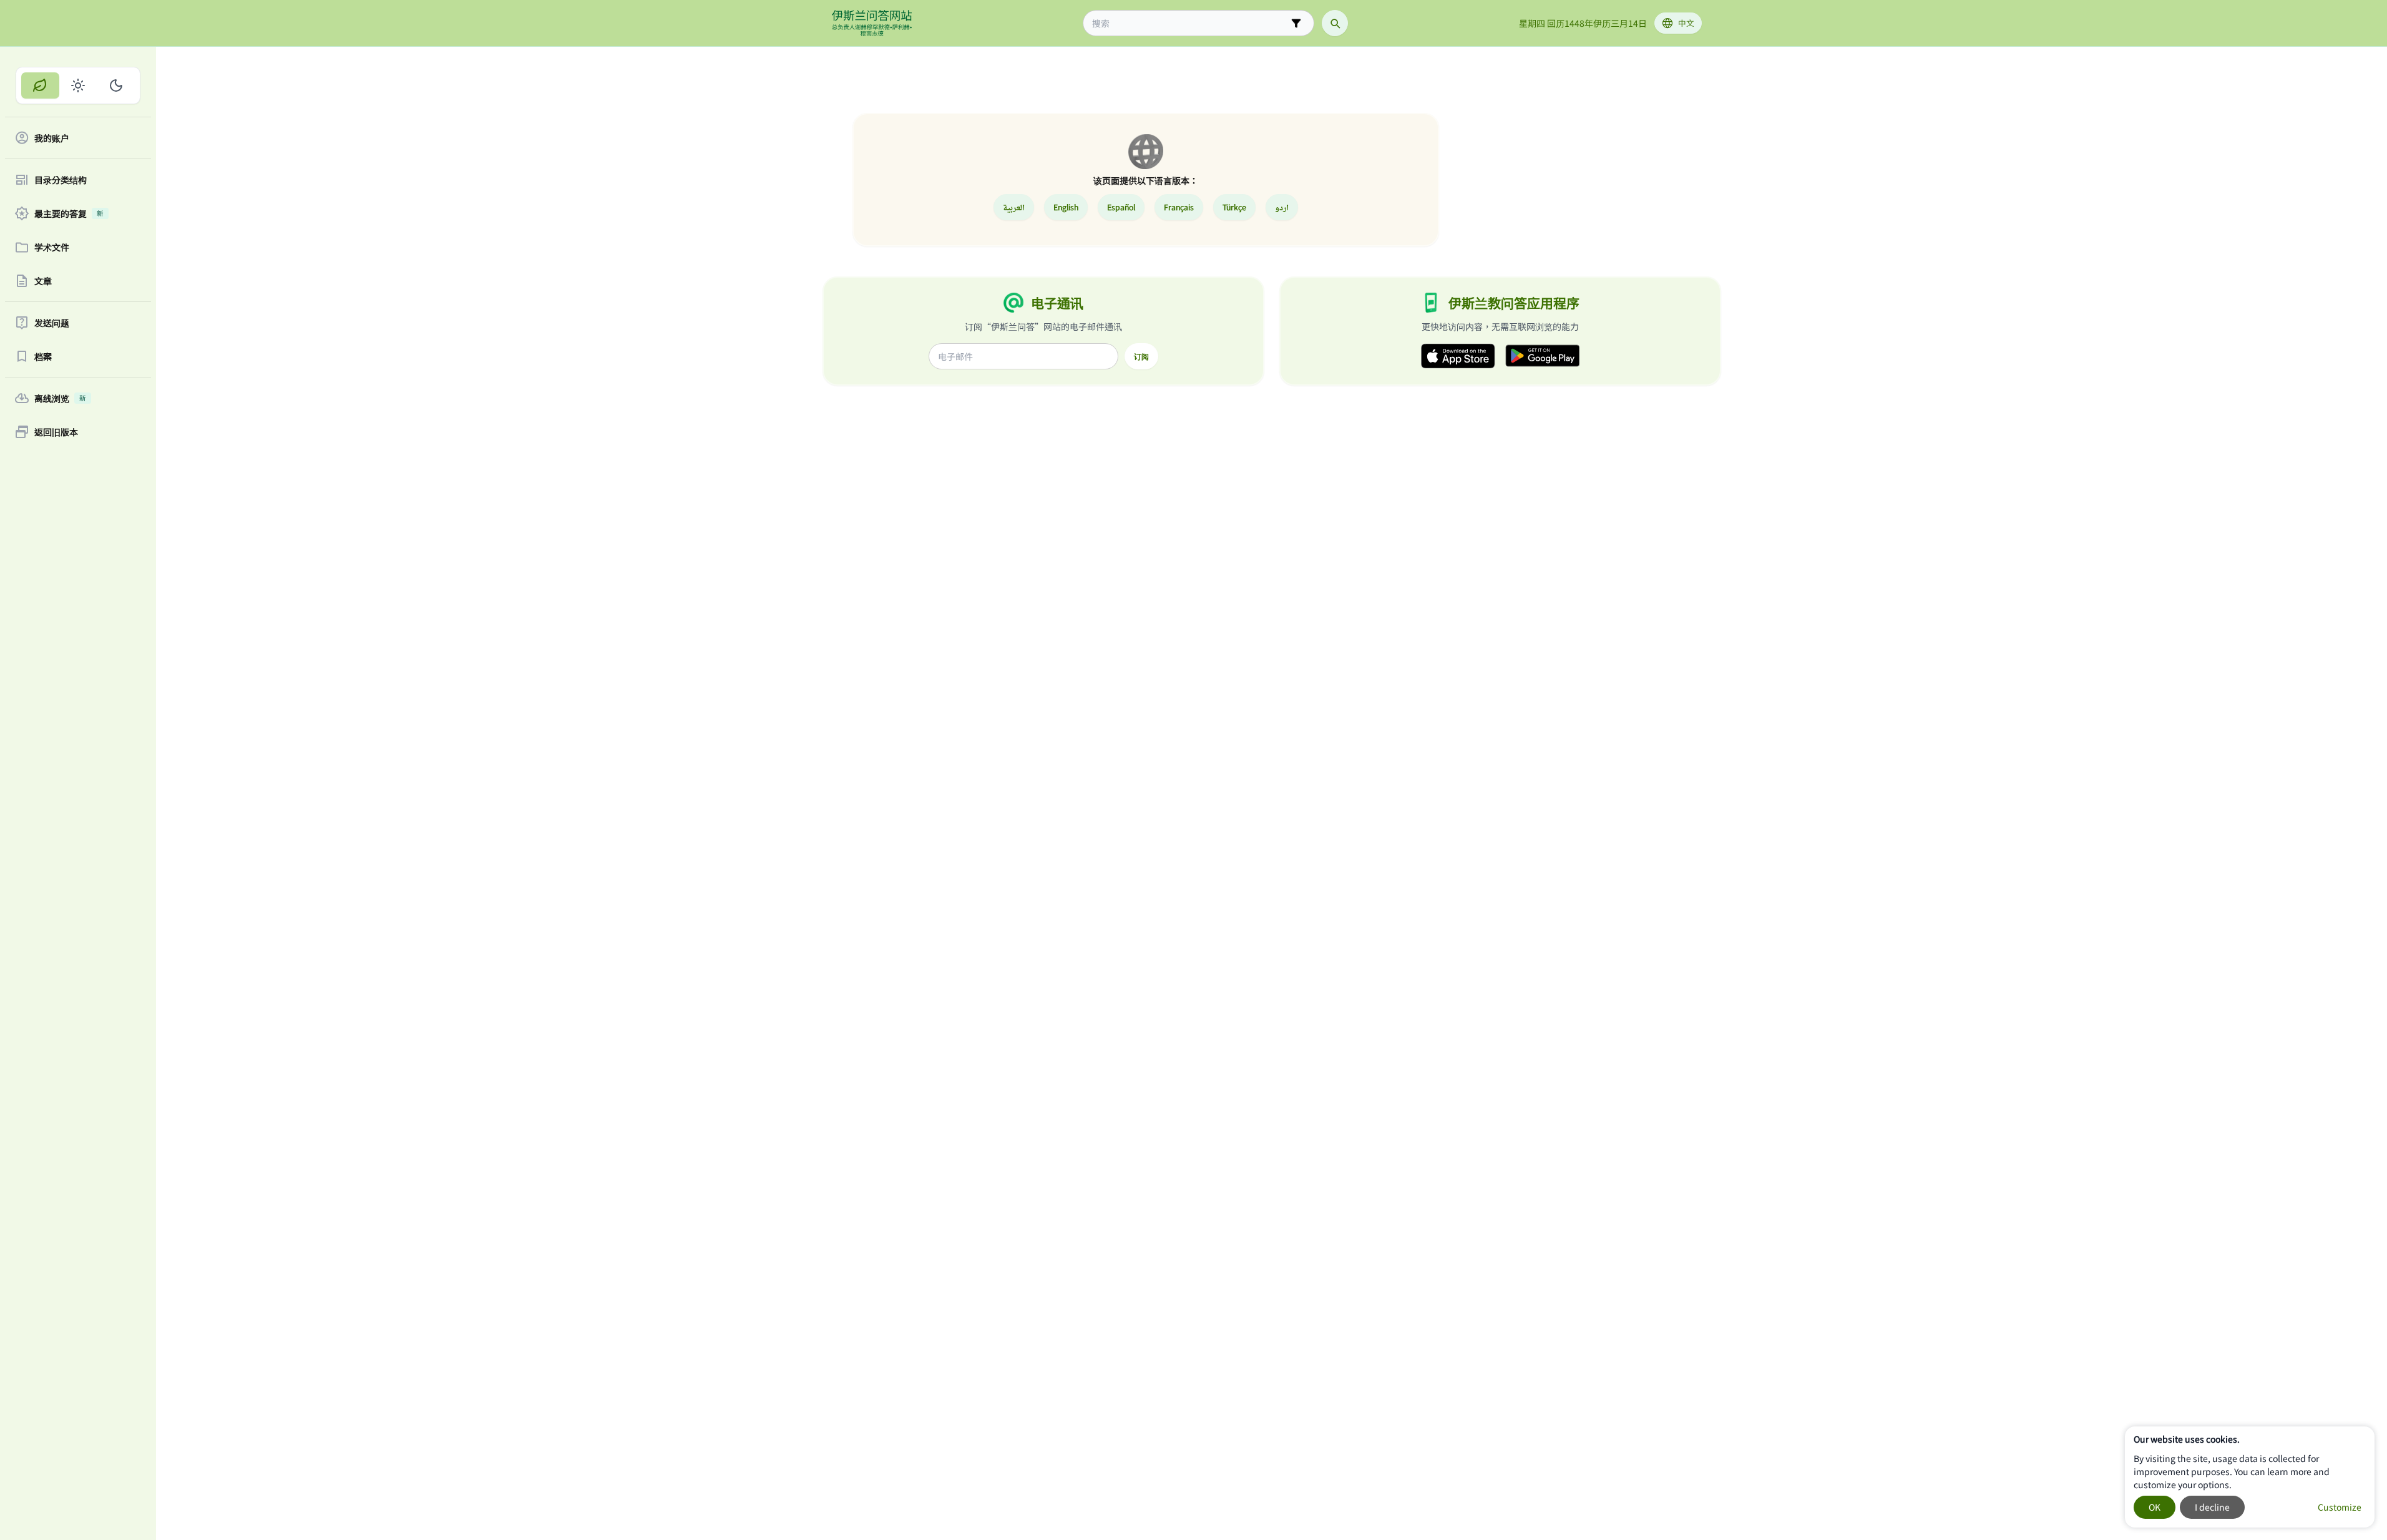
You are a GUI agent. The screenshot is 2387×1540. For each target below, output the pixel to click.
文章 (43, 281)
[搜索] (1335, 23)
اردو (1282, 207)
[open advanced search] (1296, 23)
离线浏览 (60, 398)
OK (2155, 1507)
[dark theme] (116, 85)
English (1066, 207)
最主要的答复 (69, 213)
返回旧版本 (56, 432)
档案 (43, 356)
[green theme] (40, 85)
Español (1121, 207)
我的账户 (52, 138)
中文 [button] (1686, 23)
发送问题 (52, 323)
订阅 (1141, 356)
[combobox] (1190, 23)
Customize (2340, 1507)
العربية (1014, 207)
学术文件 (52, 247)
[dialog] (2250, 1477)
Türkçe (1234, 207)
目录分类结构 (61, 180)
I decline (2212, 1507)
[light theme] (78, 85)
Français (1179, 207)
